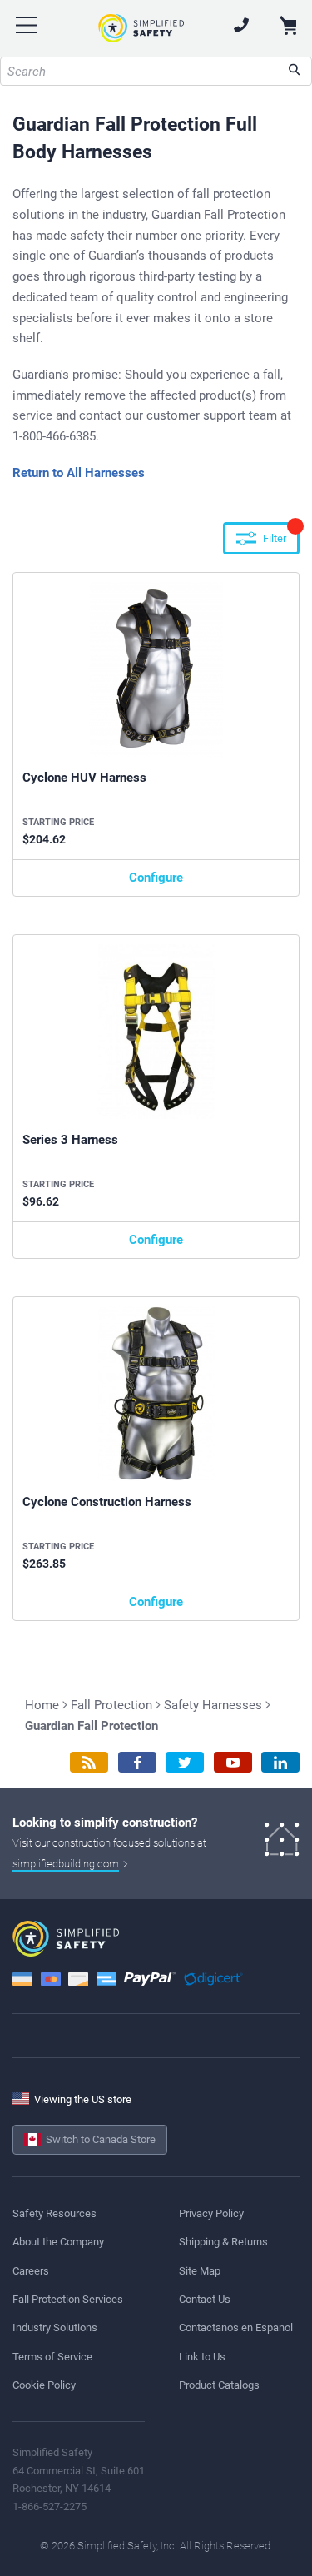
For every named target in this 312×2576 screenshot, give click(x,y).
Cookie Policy (44, 2385)
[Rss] (89, 1762)
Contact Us (205, 2299)
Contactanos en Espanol (236, 2327)
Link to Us (202, 2357)
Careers (31, 2271)
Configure (156, 878)
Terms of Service (52, 2357)
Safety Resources (54, 2213)
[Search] (294, 71)
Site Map (200, 2271)
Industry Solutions (55, 2327)
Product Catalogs (219, 2385)
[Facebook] (137, 1762)
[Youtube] (233, 1762)
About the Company (58, 2242)
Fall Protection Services (68, 2299)
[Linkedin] (280, 1762)
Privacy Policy (211, 2213)
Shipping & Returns (223, 2242)
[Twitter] (185, 1762)
